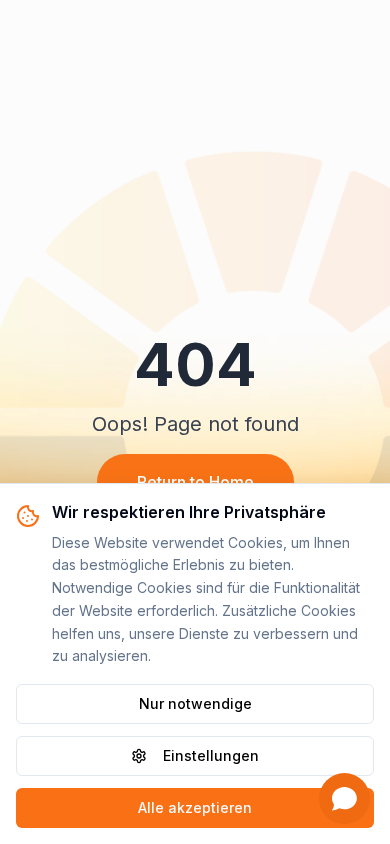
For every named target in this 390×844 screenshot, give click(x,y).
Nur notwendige (195, 703)
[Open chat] (344, 798)
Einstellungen (211, 755)
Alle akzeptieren (195, 807)
